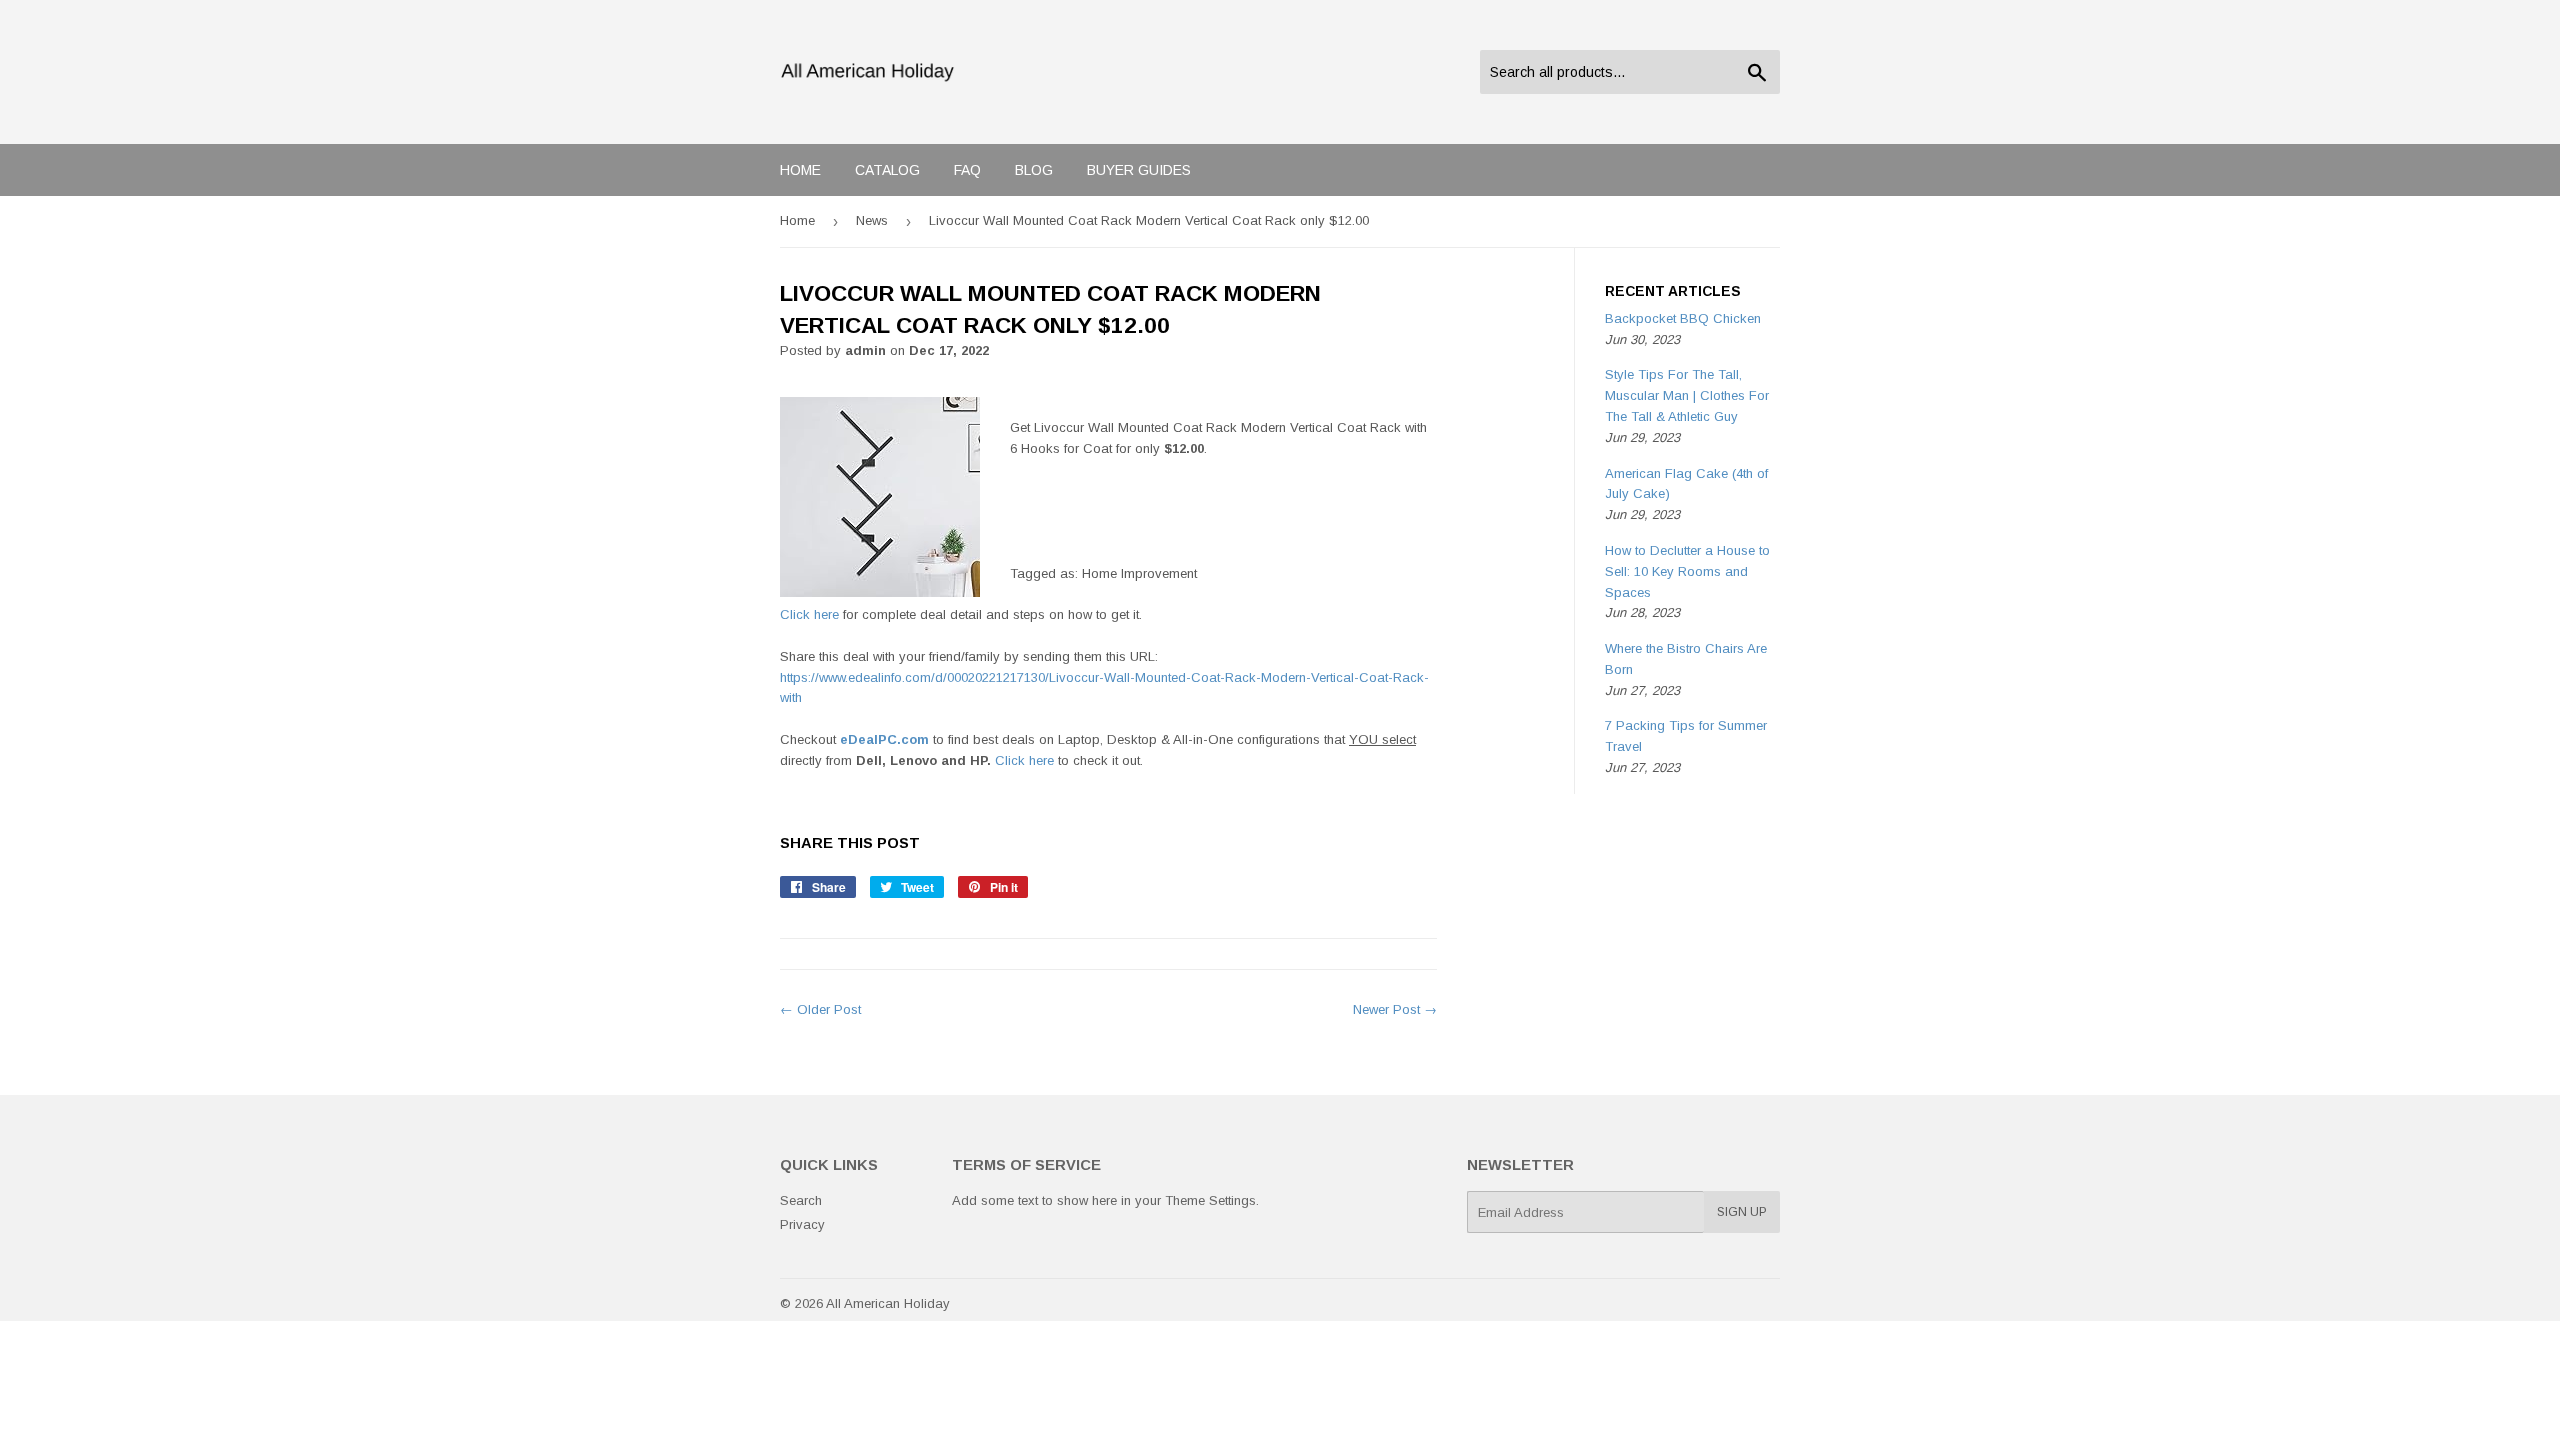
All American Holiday (888, 1303)
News (872, 220)
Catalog (887, 170)
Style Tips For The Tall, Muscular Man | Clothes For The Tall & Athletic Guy (1687, 395)
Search (801, 1200)
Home (800, 170)
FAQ (967, 170)
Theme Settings (1210, 1200)
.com (884, 739)
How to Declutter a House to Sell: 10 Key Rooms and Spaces (1687, 571)
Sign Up (1742, 1212)
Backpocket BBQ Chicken (1683, 318)
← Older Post (820, 1009)
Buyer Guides (1139, 170)
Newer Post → (1395, 1009)
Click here (809, 614)
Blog (1034, 170)
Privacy (802, 1224)
